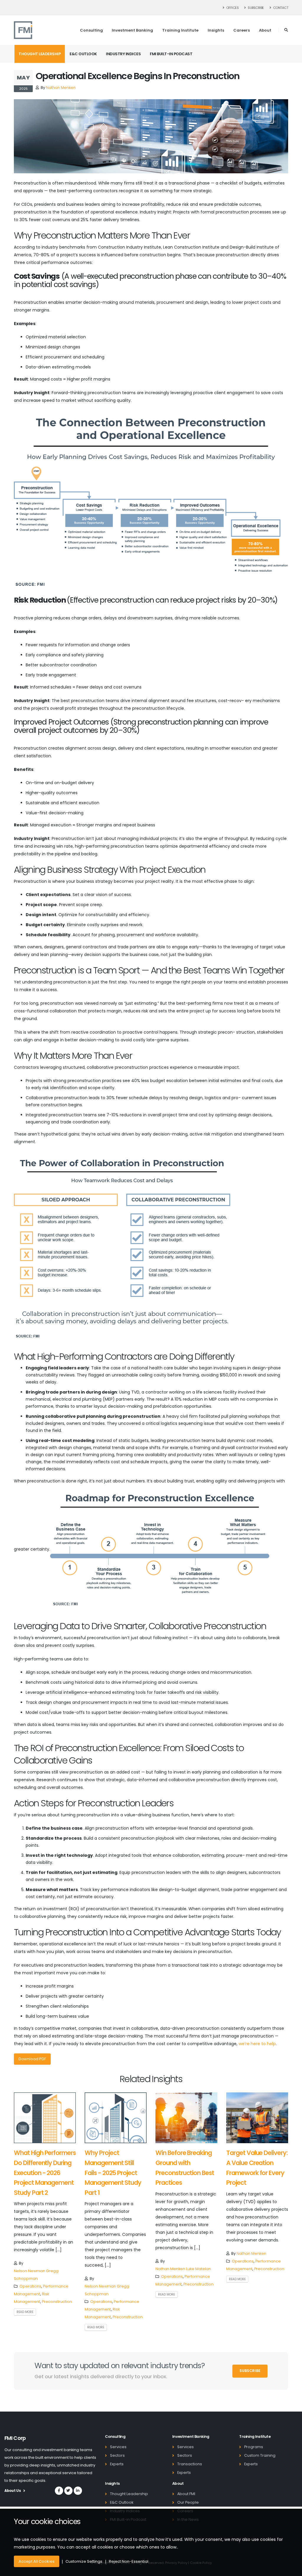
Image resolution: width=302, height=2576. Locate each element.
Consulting (91, 30)
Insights (216, 30)
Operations (30, 2286)
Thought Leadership (40, 54)
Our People (188, 2502)
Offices (232, 8)
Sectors (117, 2455)
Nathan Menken (61, 88)
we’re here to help (257, 2044)
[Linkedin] (78, 2491)
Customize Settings (84, 2561)
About (265, 30)
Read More (25, 2312)
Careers (242, 30)
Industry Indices (123, 54)
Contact (280, 8)
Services (118, 2447)
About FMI (186, 2494)
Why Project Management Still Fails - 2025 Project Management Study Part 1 (113, 2173)
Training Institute (180, 30)
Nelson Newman (30, 2271)
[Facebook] (59, 2491)
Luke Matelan (198, 2269)
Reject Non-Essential (129, 2561)
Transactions (190, 2464)
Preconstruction (57, 2302)
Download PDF (32, 2059)
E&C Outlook (83, 54)
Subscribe (256, 8)
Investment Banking (132, 30)
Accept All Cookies (37, 2561)
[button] (286, 30)
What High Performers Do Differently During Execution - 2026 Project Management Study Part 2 (45, 2173)
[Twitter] (68, 2491)
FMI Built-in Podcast (171, 54)
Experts (117, 2464)
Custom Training (260, 2455)
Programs (254, 2447)
